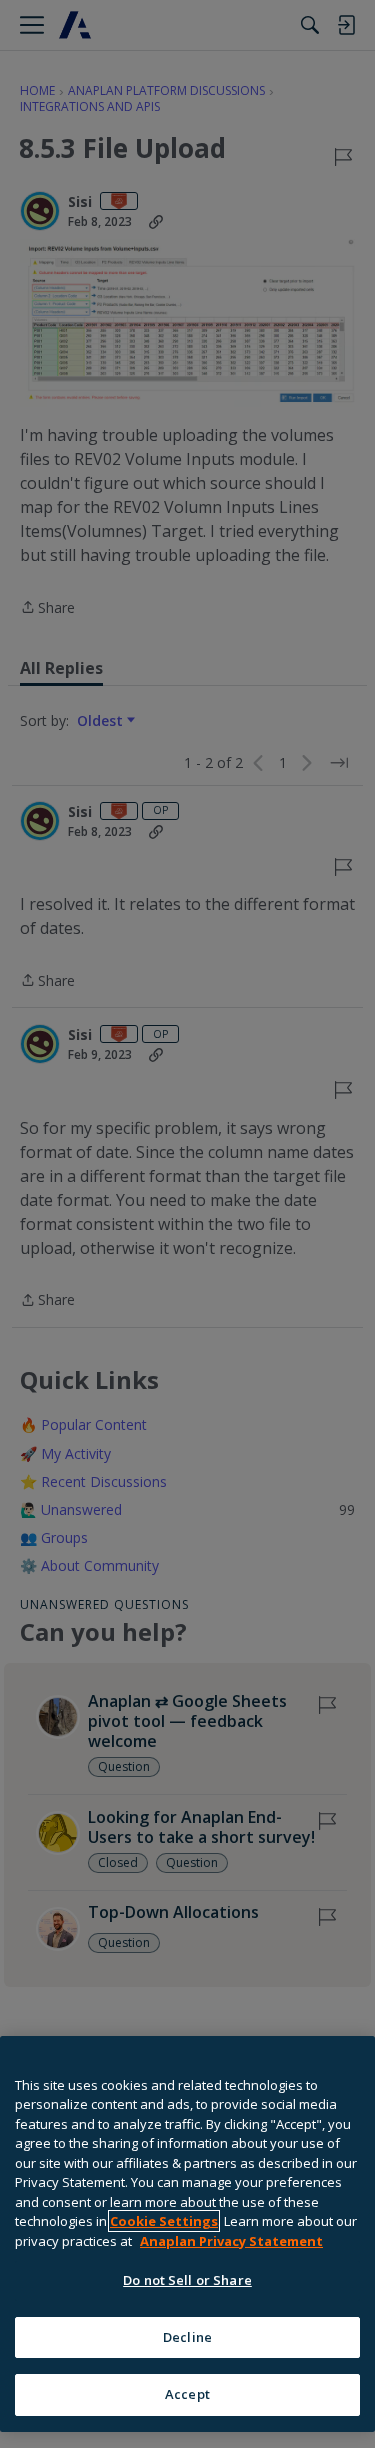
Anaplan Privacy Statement (231, 2241)
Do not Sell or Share (187, 2280)
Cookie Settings (164, 2221)
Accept (187, 2394)
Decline (187, 2337)
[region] (187, 2234)
